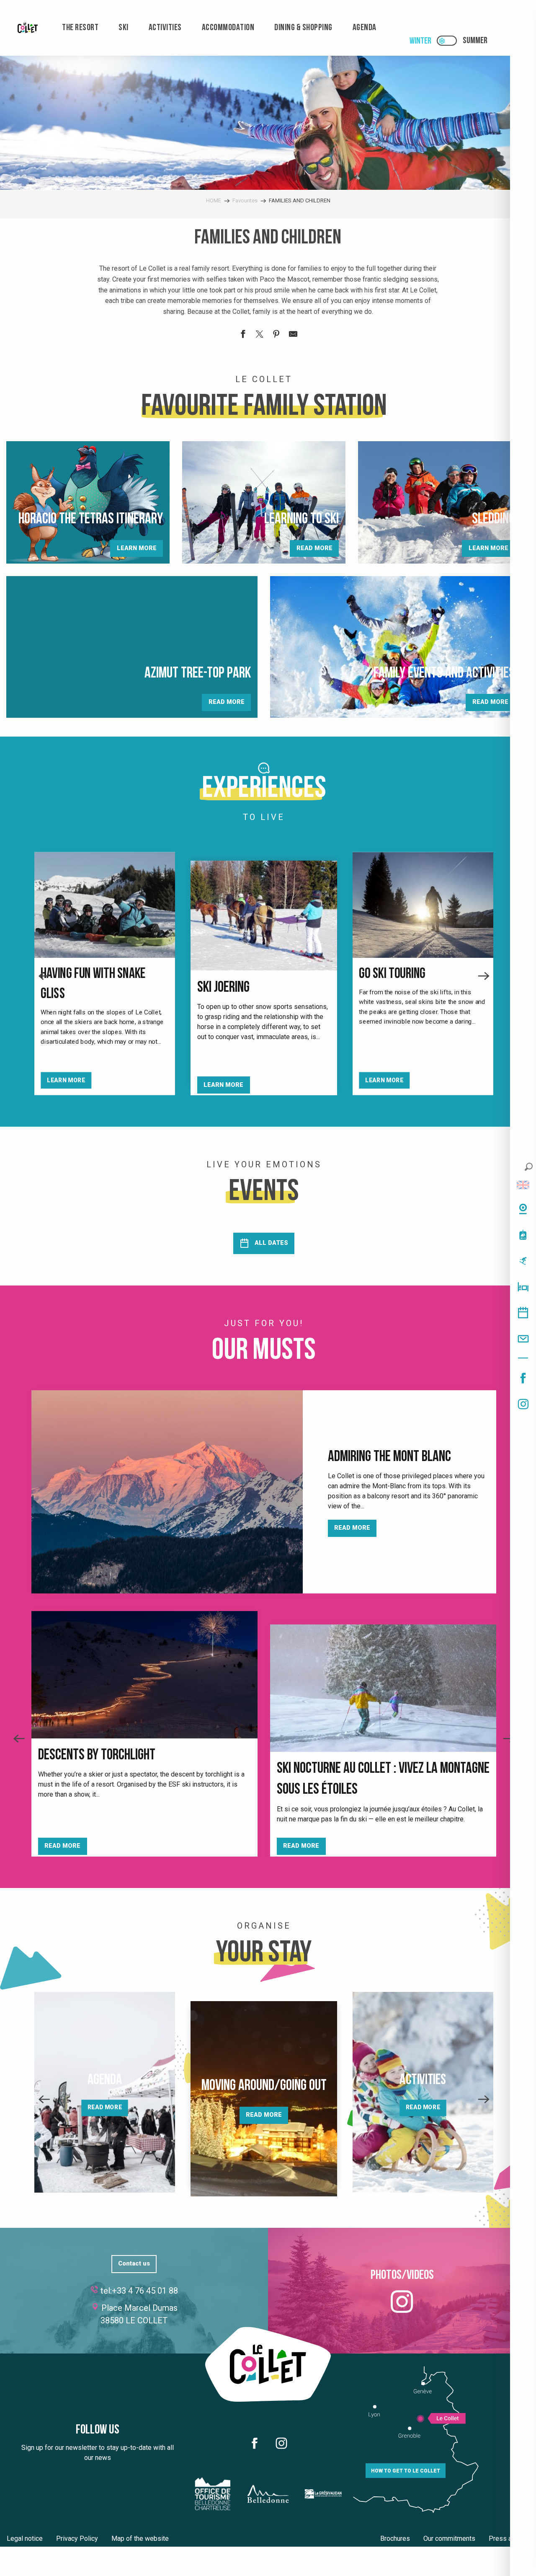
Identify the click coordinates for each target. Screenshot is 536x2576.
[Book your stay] (523, 1287)
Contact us (134, 2264)
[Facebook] (523, 1378)
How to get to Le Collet (406, 2471)
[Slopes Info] (523, 1261)
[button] (529, 1167)
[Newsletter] (523, 1339)
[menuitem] (28, 28)
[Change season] (450, 41)
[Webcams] (523, 1209)
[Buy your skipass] (523, 1235)
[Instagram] (523, 1404)
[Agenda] (523, 1313)
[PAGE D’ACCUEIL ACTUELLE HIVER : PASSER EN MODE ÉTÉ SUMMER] (447, 41)
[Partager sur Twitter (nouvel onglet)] (260, 336)
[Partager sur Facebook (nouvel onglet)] (243, 336)
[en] (523, 1185)
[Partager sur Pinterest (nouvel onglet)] (276, 336)
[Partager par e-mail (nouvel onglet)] (293, 336)
